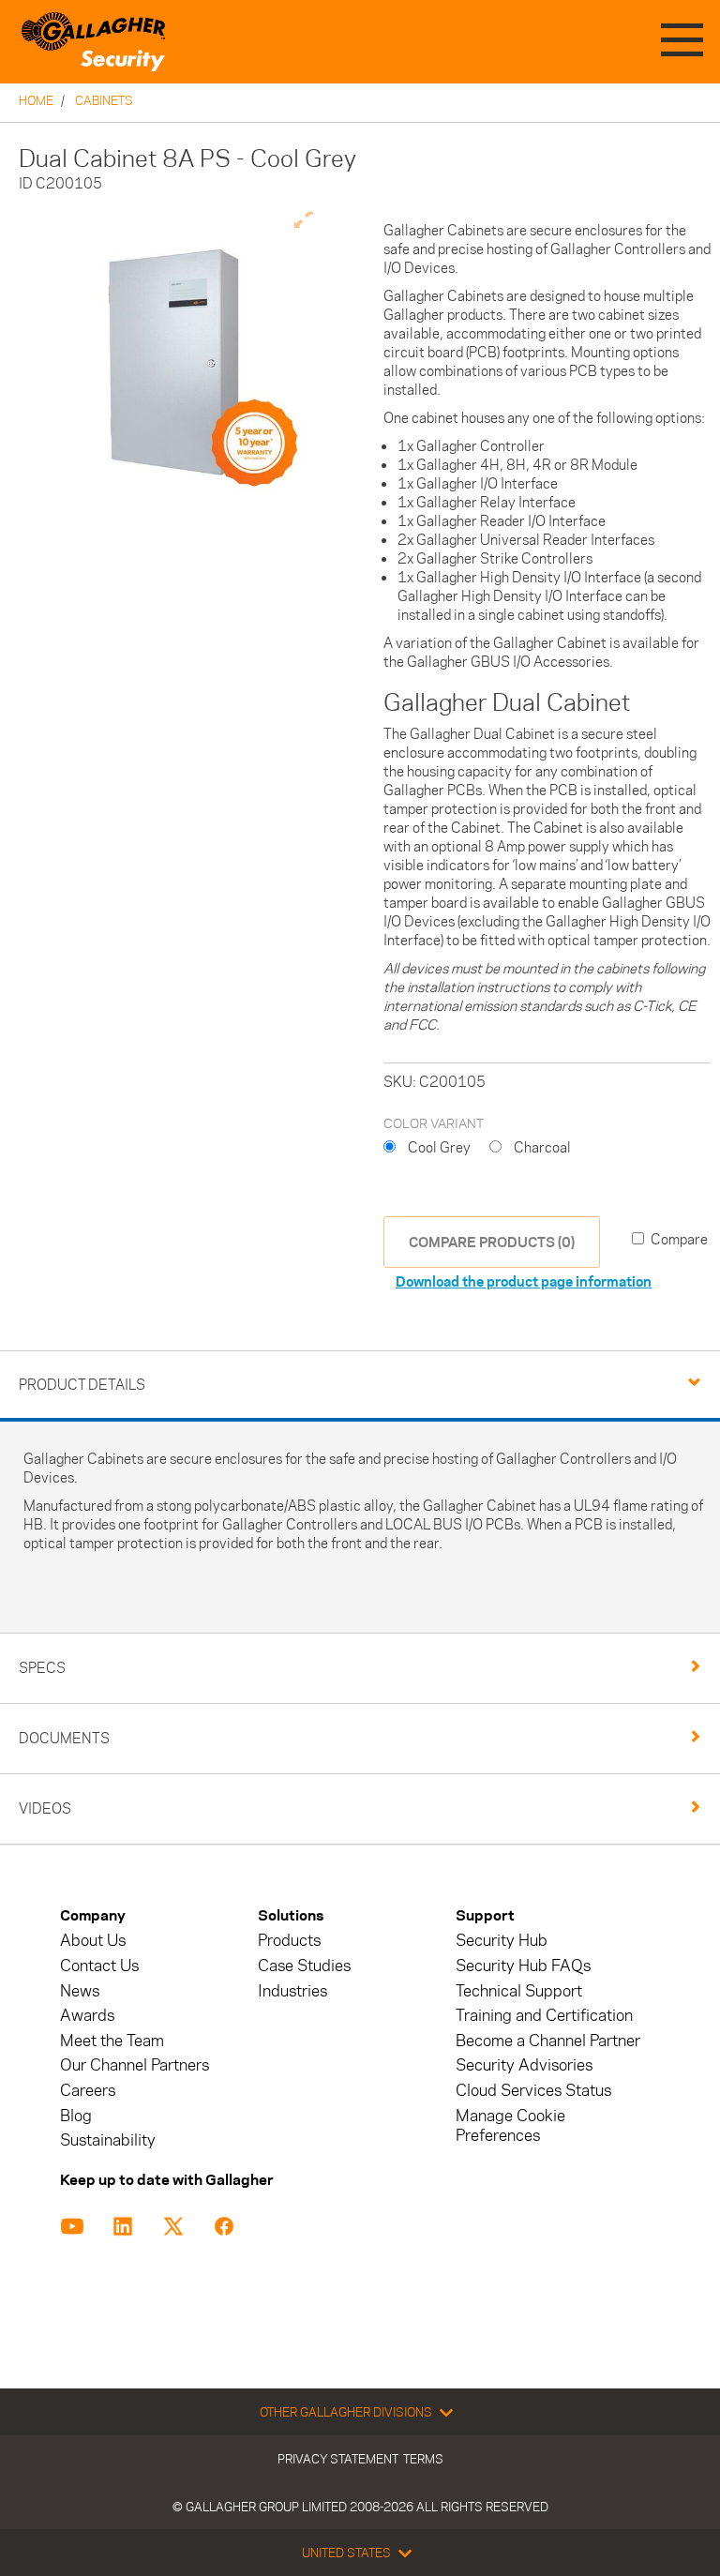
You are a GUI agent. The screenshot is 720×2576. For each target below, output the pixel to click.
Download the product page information (524, 1281)
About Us (93, 1941)
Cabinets (104, 100)
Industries (292, 1991)
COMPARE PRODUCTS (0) (492, 1242)
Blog (76, 2116)
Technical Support (519, 1991)
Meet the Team (112, 2041)
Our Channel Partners (135, 2065)
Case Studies (304, 1966)
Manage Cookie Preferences (510, 2126)
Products (289, 1941)
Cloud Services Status (533, 2091)
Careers (88, 2091)
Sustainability (108, 2140)
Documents (64, 1738)
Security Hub (502, 1941)
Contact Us (99, 1966)
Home (36, 100)
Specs (42, 1668)
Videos (45, 1808)
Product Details (82, 1385)
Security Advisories (524, 2065)
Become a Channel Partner (548, 2041)
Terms (423, 2459)
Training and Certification (544, 2016)
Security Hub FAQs (523, 1966)
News (80, 1991)
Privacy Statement (338, 2459)
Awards (87, 2016)
